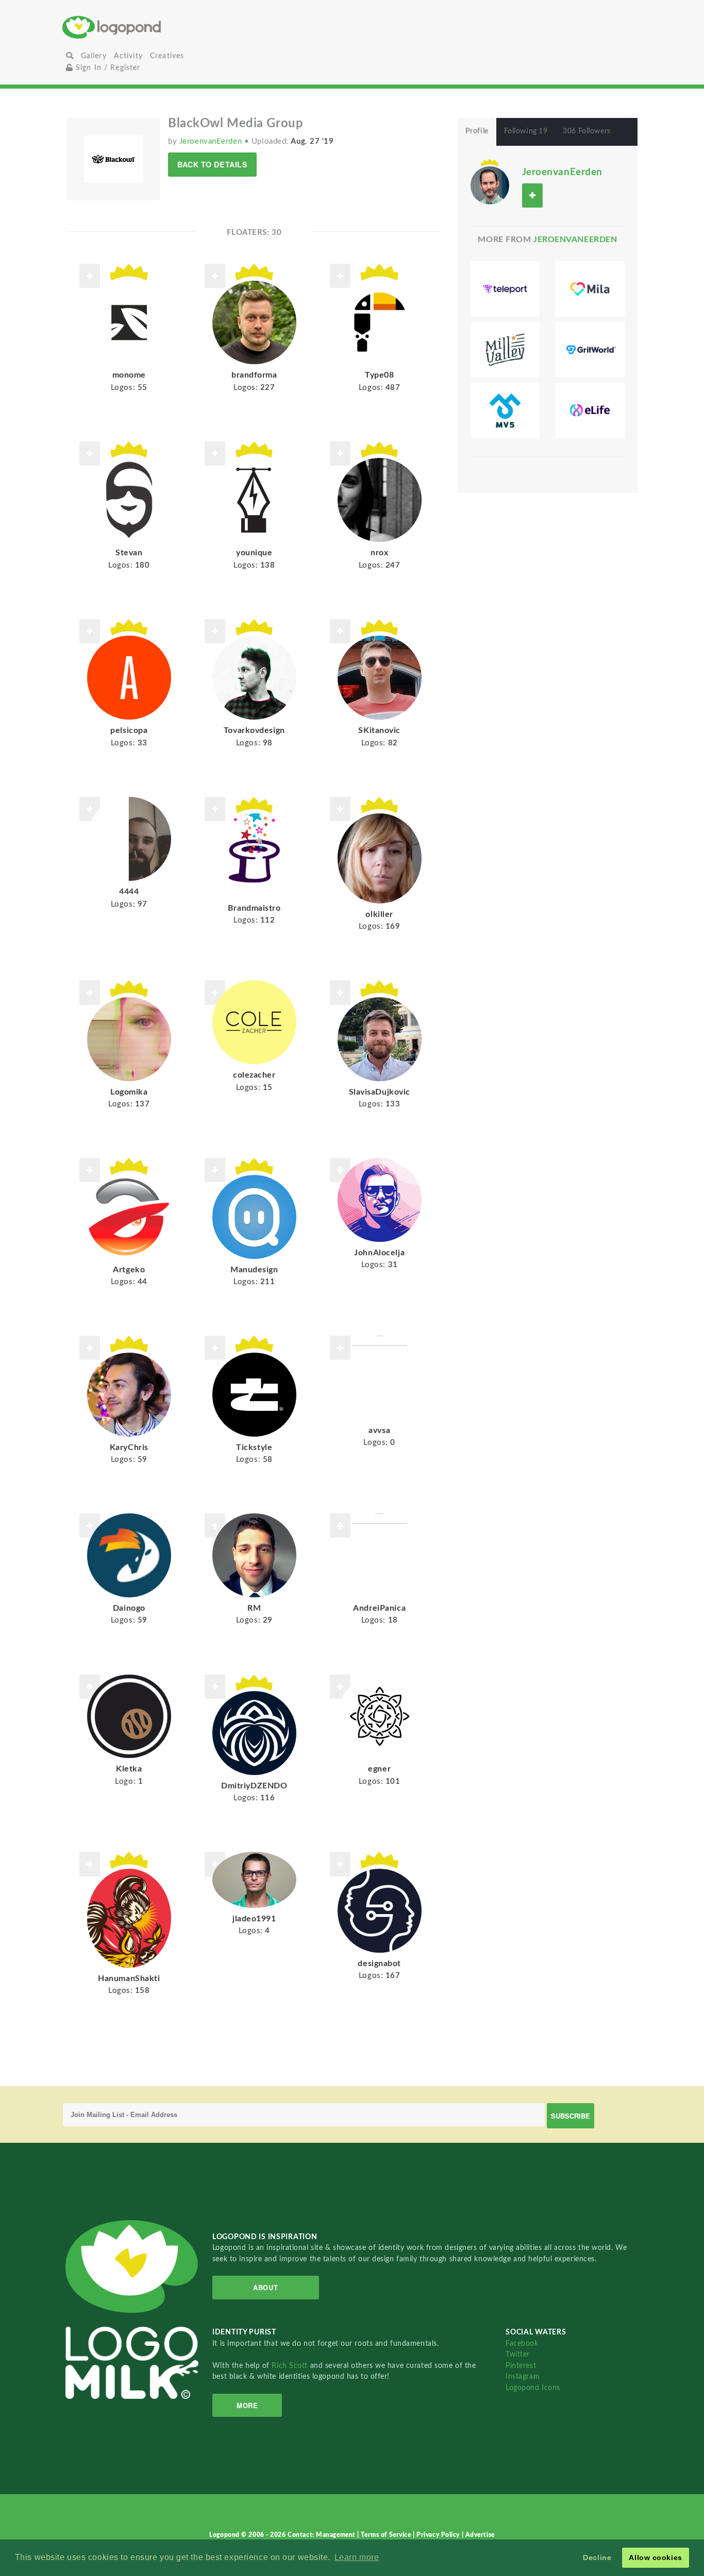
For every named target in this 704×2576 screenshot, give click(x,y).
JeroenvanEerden (212, 141)
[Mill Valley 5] (505, 411)
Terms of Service (387, 2535)
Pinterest (521, 2366)
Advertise (480, 2535)
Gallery (94, 56)
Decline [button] (597, 2557)
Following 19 (526, 131)
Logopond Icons (533, 2388)
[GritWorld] (590, 350)
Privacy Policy (439, 2535)
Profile (477, 131)
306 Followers (586, 131)
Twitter (518, 2354)
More (247, 2405)
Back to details (212, 164)
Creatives (167, 56)
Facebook (522, 2343)
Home (159, 27)
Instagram (523, 2376)
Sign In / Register (107, 68)
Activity (128, 56)
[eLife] (590, 411)
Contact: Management (322, 2535)
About (265, 2287)
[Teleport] (505, 289)
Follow (90, 809)
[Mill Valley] (505, 350)
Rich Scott (291, 2366)
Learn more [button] (357, 2557)
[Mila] (590, 289)
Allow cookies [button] (655, 2557)
